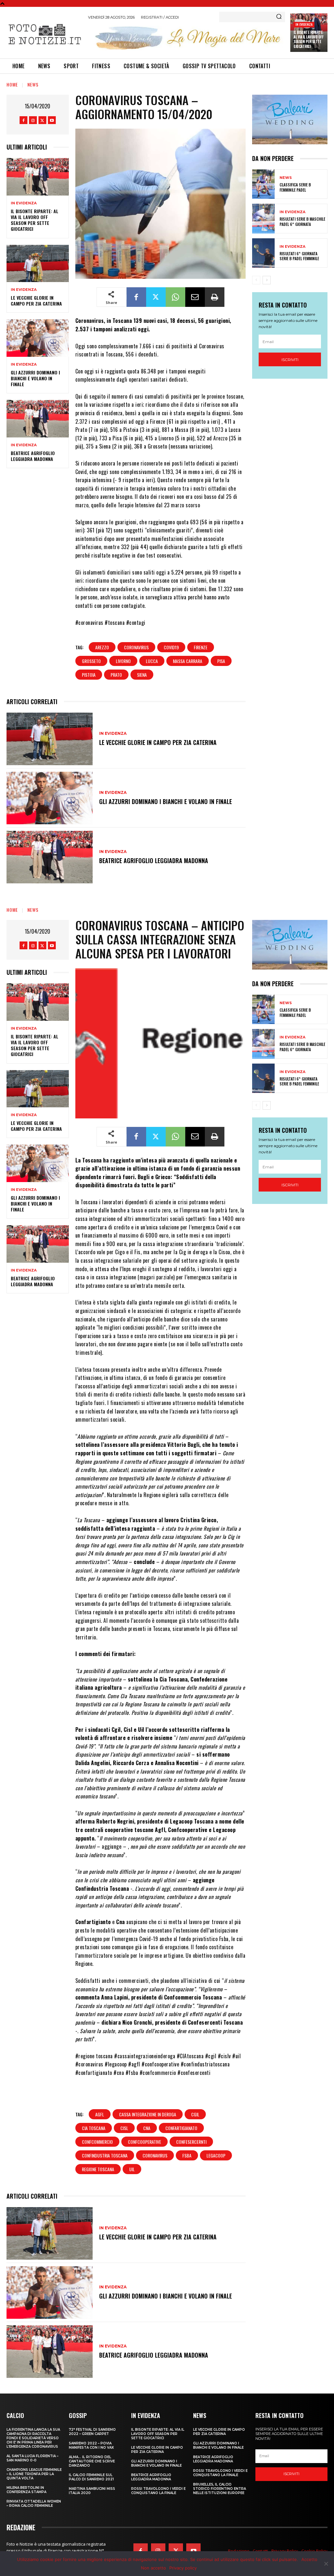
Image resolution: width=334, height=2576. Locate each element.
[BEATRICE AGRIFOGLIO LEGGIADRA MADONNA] (38, 419)
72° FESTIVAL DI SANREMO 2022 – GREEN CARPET (92, 2432)
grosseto (91, 661)
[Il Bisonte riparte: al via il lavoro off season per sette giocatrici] (38, 177)
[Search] (279, 17)
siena (142, 675)
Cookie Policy (314, 2551)
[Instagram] (33, 120)
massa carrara (188, 661)
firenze (201, 647)
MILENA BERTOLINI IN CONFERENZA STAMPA (26, 2490)
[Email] (195, 297)
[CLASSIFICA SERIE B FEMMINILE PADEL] (263, 184)
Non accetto (153, 2568)
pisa (221, 661)
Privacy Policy (285, 2551)
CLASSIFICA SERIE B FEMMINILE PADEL (295, 187)
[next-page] (267, 280)
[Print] (215, 297)
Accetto (309, 2559)
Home (12, 84)
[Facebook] (23, 120)
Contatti (260, 2551)
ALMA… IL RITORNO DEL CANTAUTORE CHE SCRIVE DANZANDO (92, 2461)
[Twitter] (42, 120)
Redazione (239, 2551)
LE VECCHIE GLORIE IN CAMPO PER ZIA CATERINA (36, 300)
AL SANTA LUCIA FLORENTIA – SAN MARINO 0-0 (32, 2458)
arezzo (102, 647)
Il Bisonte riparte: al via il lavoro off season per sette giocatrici (308, 39)
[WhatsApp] (175, 297)
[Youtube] (52, 120)
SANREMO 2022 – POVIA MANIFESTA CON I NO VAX (91, 2445)
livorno (123, 661)
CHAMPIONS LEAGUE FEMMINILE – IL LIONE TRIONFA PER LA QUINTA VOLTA (34, 2474)
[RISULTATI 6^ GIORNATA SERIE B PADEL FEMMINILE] (263, 253)
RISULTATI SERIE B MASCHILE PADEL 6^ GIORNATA (302, 221)
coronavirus (136, 647)
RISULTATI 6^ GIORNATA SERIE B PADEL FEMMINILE (299, 256)
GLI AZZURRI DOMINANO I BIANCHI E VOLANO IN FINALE (35, 378)
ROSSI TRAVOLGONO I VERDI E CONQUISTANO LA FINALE (158, 2491)
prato (116, 675)
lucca (152, 661)
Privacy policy (183, 2568)
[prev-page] (256, 280)
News (33, 84)
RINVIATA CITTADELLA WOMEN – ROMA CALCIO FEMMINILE (34, 2504)
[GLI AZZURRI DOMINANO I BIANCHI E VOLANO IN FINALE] (38, 338)
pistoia (89, 675)
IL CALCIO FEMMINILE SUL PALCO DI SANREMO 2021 (91, 2477)
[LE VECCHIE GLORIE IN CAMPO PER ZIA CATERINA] (38, 263)
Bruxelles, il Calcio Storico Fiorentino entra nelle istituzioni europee (220, 2489)
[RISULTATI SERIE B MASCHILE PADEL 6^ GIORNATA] (263, 218)
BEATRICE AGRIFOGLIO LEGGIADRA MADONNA (33, 456)
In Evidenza (304, 24)
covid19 (171, 647)
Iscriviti (290, 360)
